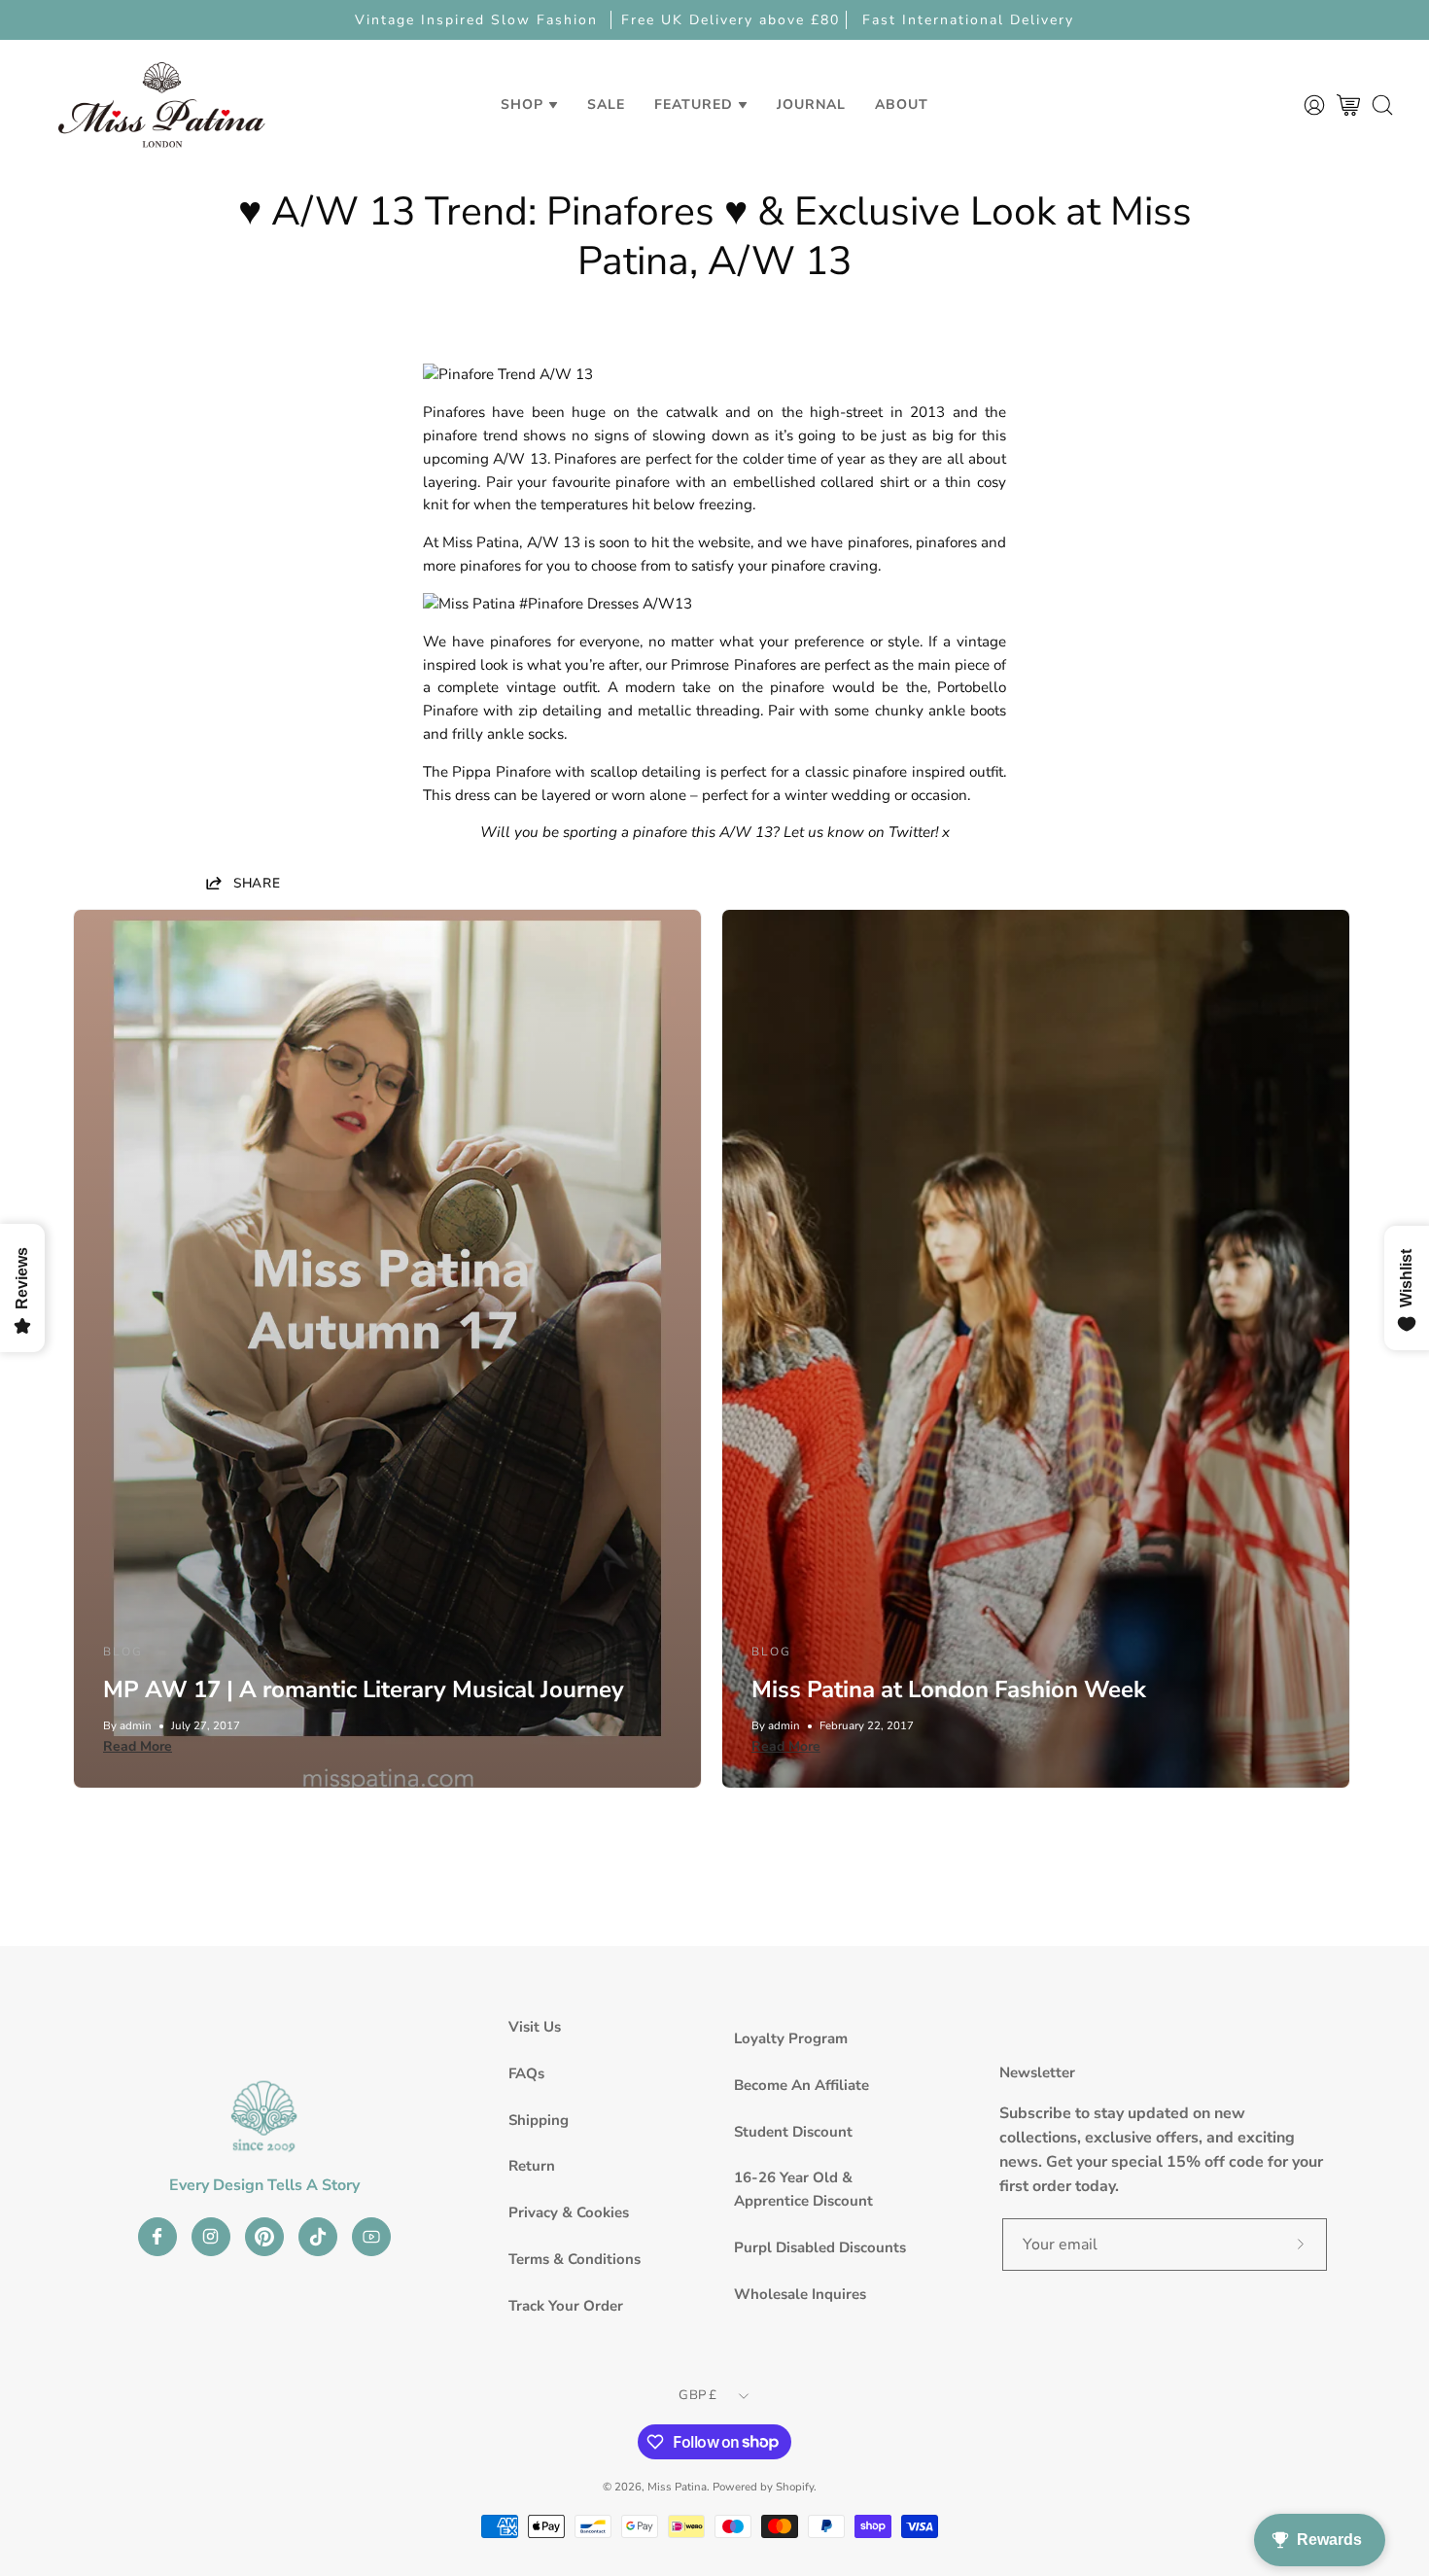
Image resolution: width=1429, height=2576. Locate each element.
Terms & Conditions (575, 2259)
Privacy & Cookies (569, 2212)
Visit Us (535, 2027)
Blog (123, 1652)
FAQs (526, 2073)
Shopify (795, 2487)
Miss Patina (677, 2487)
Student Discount (793, 2132)
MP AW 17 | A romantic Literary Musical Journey (364, 1689)
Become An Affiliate (802, 2085)
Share (257, 883)
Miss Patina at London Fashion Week (949, 1689)
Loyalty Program (791, 2038)
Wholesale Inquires (800, 2294)
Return (532, 2166)
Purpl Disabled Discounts (820, 2247)
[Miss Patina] (161, 104)
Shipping (539, 2120)
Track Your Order (566, 2306)
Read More (138, 1746)
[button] (606, 104)
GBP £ (697, 2395)
